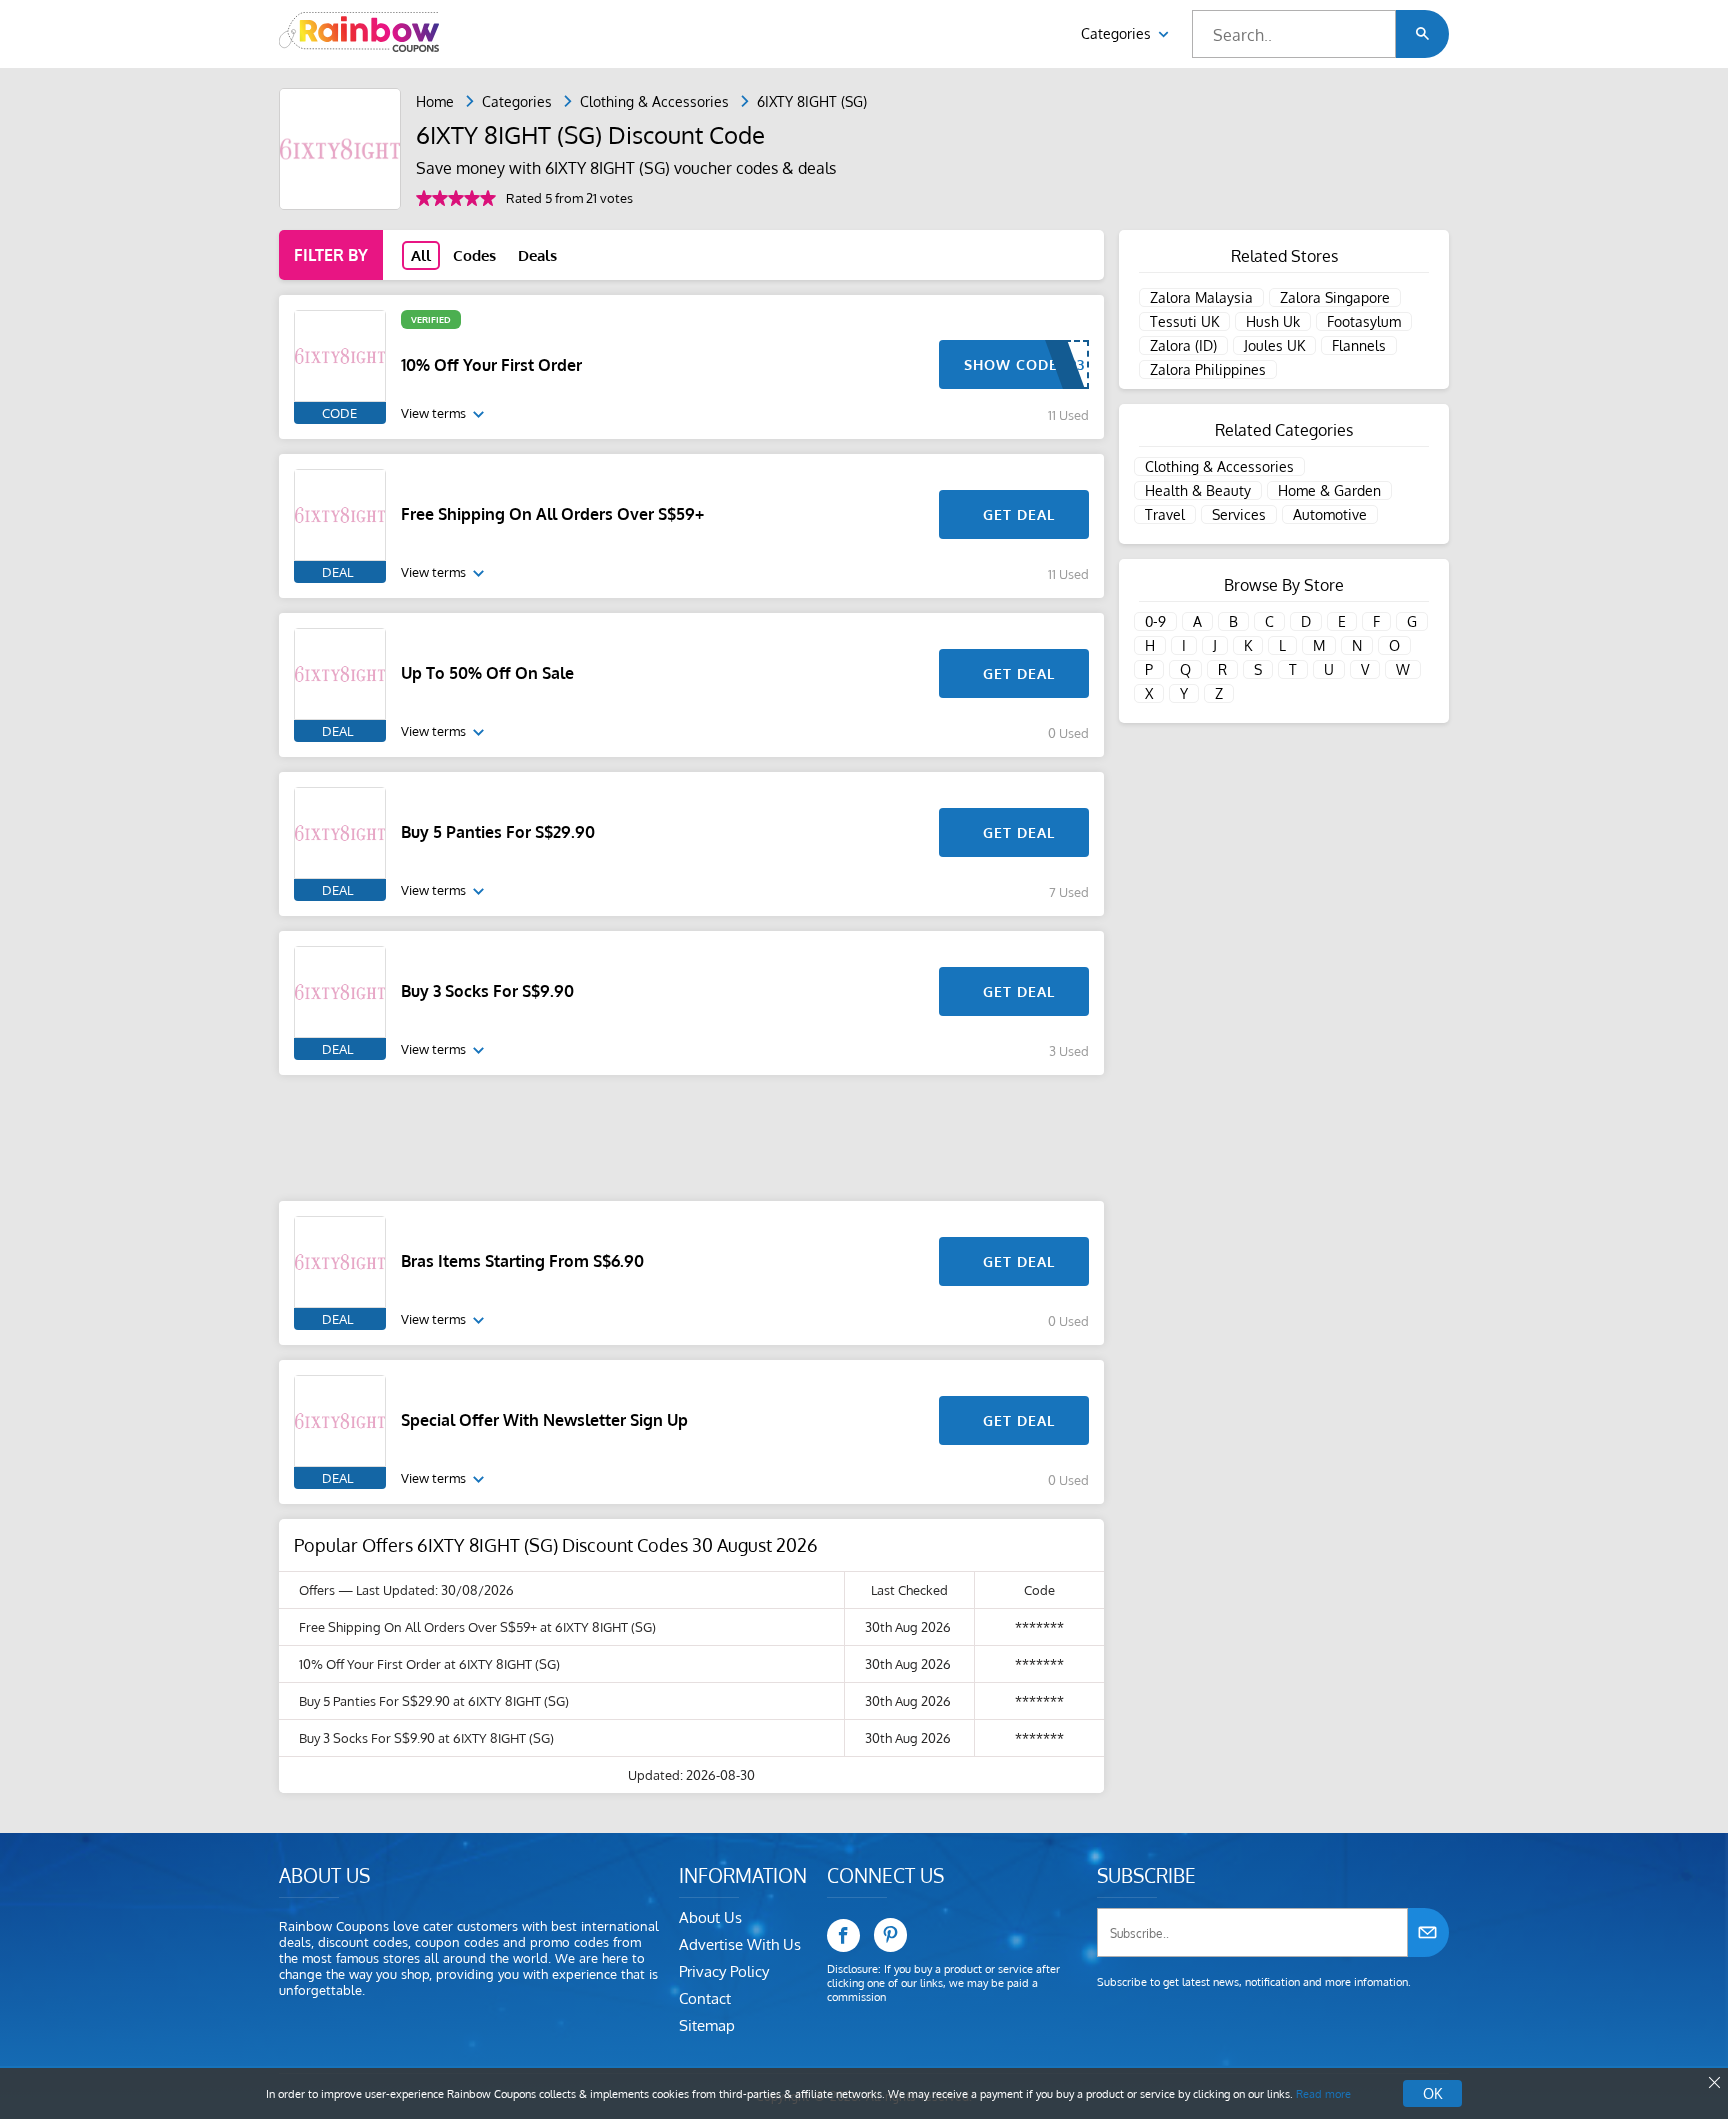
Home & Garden (1329, 490)
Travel (1165, 514)
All (421, 255)
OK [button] (1432, 2093)
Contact (705, 1998)
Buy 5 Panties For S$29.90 (498, 832)
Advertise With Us (740, 1944)
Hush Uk (1273, 321)
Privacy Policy (724, 1971)
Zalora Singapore (1335, 297)
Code (339, 413)
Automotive (1330, 514)
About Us (710, 1917)
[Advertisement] (691, 1138)
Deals (537, 255)
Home (435, 101)
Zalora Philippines (1208, 369)
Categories (1118, 33)
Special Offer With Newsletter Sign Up (544, 1420)
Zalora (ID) (1183, 345)
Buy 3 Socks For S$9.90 (487, 991)
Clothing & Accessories (654, 101)
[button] (1422, 34)
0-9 (1155, 621)
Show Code (1011, 364)
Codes (474, 255)
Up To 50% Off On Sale (487, 673)
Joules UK (1274, 345)
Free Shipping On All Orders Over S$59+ (552, 514)
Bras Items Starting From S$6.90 (522, 1261)
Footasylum (1364, 321)
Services (1239, 514)
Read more (1323, 2094)
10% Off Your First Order (491, 365)
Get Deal (1019, 514)
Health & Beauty (1198, 490)
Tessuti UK (1184, 321)
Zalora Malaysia (1201, 297)
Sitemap (707, 2025)
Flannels (1359, 345)
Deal (337, 572)
